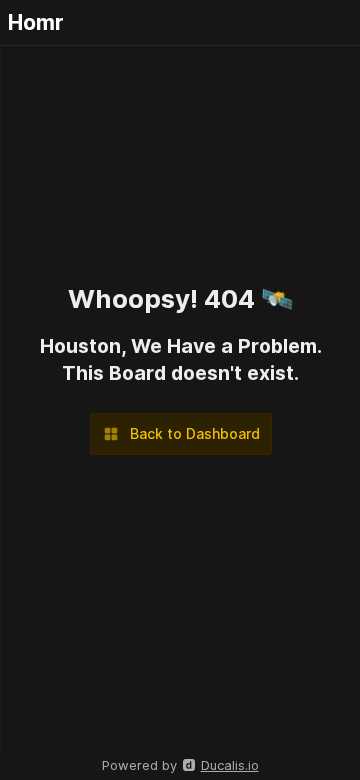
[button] (181, 434)
